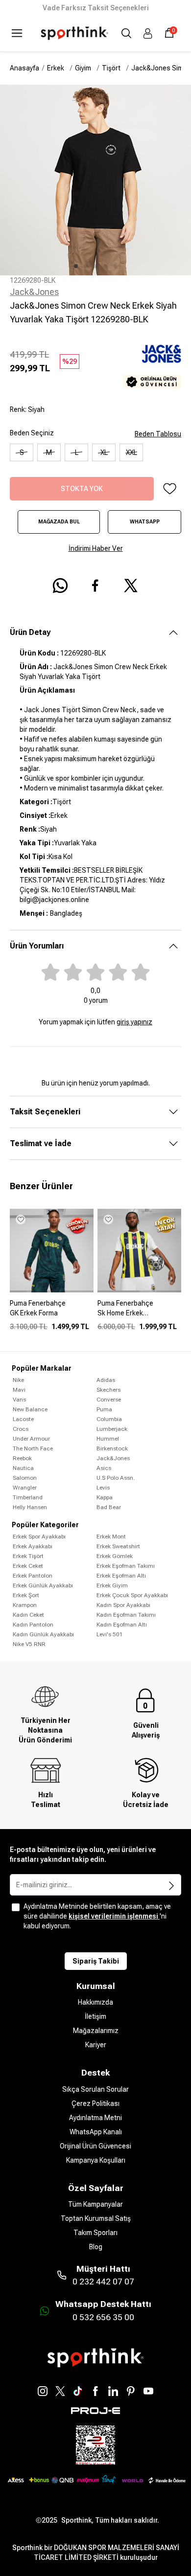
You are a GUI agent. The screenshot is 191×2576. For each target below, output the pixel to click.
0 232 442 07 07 (103, 2282)
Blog (96, 2247)
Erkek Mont (111, 1537)
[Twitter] (60, 2391)
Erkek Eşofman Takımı (126, 1566)
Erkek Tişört (28, 1556)
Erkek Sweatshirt (118, 1546)
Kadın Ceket (28, 1615)
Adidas (106, 1380)
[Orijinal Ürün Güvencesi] (152, 382)
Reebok (22, 1458)
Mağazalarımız (96, 2031)
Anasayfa (24, 68)
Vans (19, 1400)
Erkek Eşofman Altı (121, 1576)
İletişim (95, 2016)
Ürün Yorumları (37, 946)
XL (104, 452)
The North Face (33, 1448)
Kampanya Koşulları (96, 2160)
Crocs (21, 1429)
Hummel (108, 1439)
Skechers (108, 1390)
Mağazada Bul (59, 522)
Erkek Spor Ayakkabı (39, 1537)
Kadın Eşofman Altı (122, 1625)
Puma (104, 1409)
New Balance (30, 1409)
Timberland (28, 1497)
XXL (131, 452)
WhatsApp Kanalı (96, 2132)
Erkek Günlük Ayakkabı (43, 1585)
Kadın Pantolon (33, 1625)
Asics (104, 1468)
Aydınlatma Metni (95, 2118)
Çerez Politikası (95, 2103)
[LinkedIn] (113, 2391)
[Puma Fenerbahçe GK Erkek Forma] (52, 1312)
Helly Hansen (30, 1507)
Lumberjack (112, 1429)
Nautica (23, 1468)
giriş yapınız (134, 1022)
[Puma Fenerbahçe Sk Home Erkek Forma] (139, 1312)
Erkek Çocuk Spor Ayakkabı (132, 1595)
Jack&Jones (34, 292)
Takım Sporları (95, 2233)
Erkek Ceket (28, 1566)
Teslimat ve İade (41, 1143)
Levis (103, 1488)
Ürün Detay (30, 632)
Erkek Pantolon (33, 1576)
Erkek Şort (26, 1595)
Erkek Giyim (112, 1585)
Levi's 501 (110, 1634)
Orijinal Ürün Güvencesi (95, 2146)
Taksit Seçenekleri (45, 1112)
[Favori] (169, 489)
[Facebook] (95, 2391)
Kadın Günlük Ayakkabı (43, 1634)
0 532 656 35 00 (103, 2317)
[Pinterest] (131, 2391)
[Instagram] (43, 2391)
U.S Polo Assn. (116, 1478)
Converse (109, 1400)
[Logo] (74, 33)
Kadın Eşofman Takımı (126, 1615)
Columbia (109, 1419)
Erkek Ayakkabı (33, 1546)
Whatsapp (145, 522)
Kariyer (96, 2045)
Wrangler (25, 1488)
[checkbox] (16, 1907)
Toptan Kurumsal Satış (96, 2218)
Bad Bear (109, 1507)
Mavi (19, 1390)
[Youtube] (148, 2391)
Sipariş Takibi (96, 1961)
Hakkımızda (95, 2002)
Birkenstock (112, 1448)
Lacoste (23, 1419)
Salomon (25, 1478)
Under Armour (31, 1439)
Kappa (105, 1497)
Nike (18, 1380)
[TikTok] (78, 2391)
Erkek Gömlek (115, 1556)
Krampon (25, 1605)
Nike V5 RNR (29, 1644)
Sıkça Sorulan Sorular (95, 2089)
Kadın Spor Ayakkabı (123, 1605)
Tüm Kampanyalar (95, 2204)
